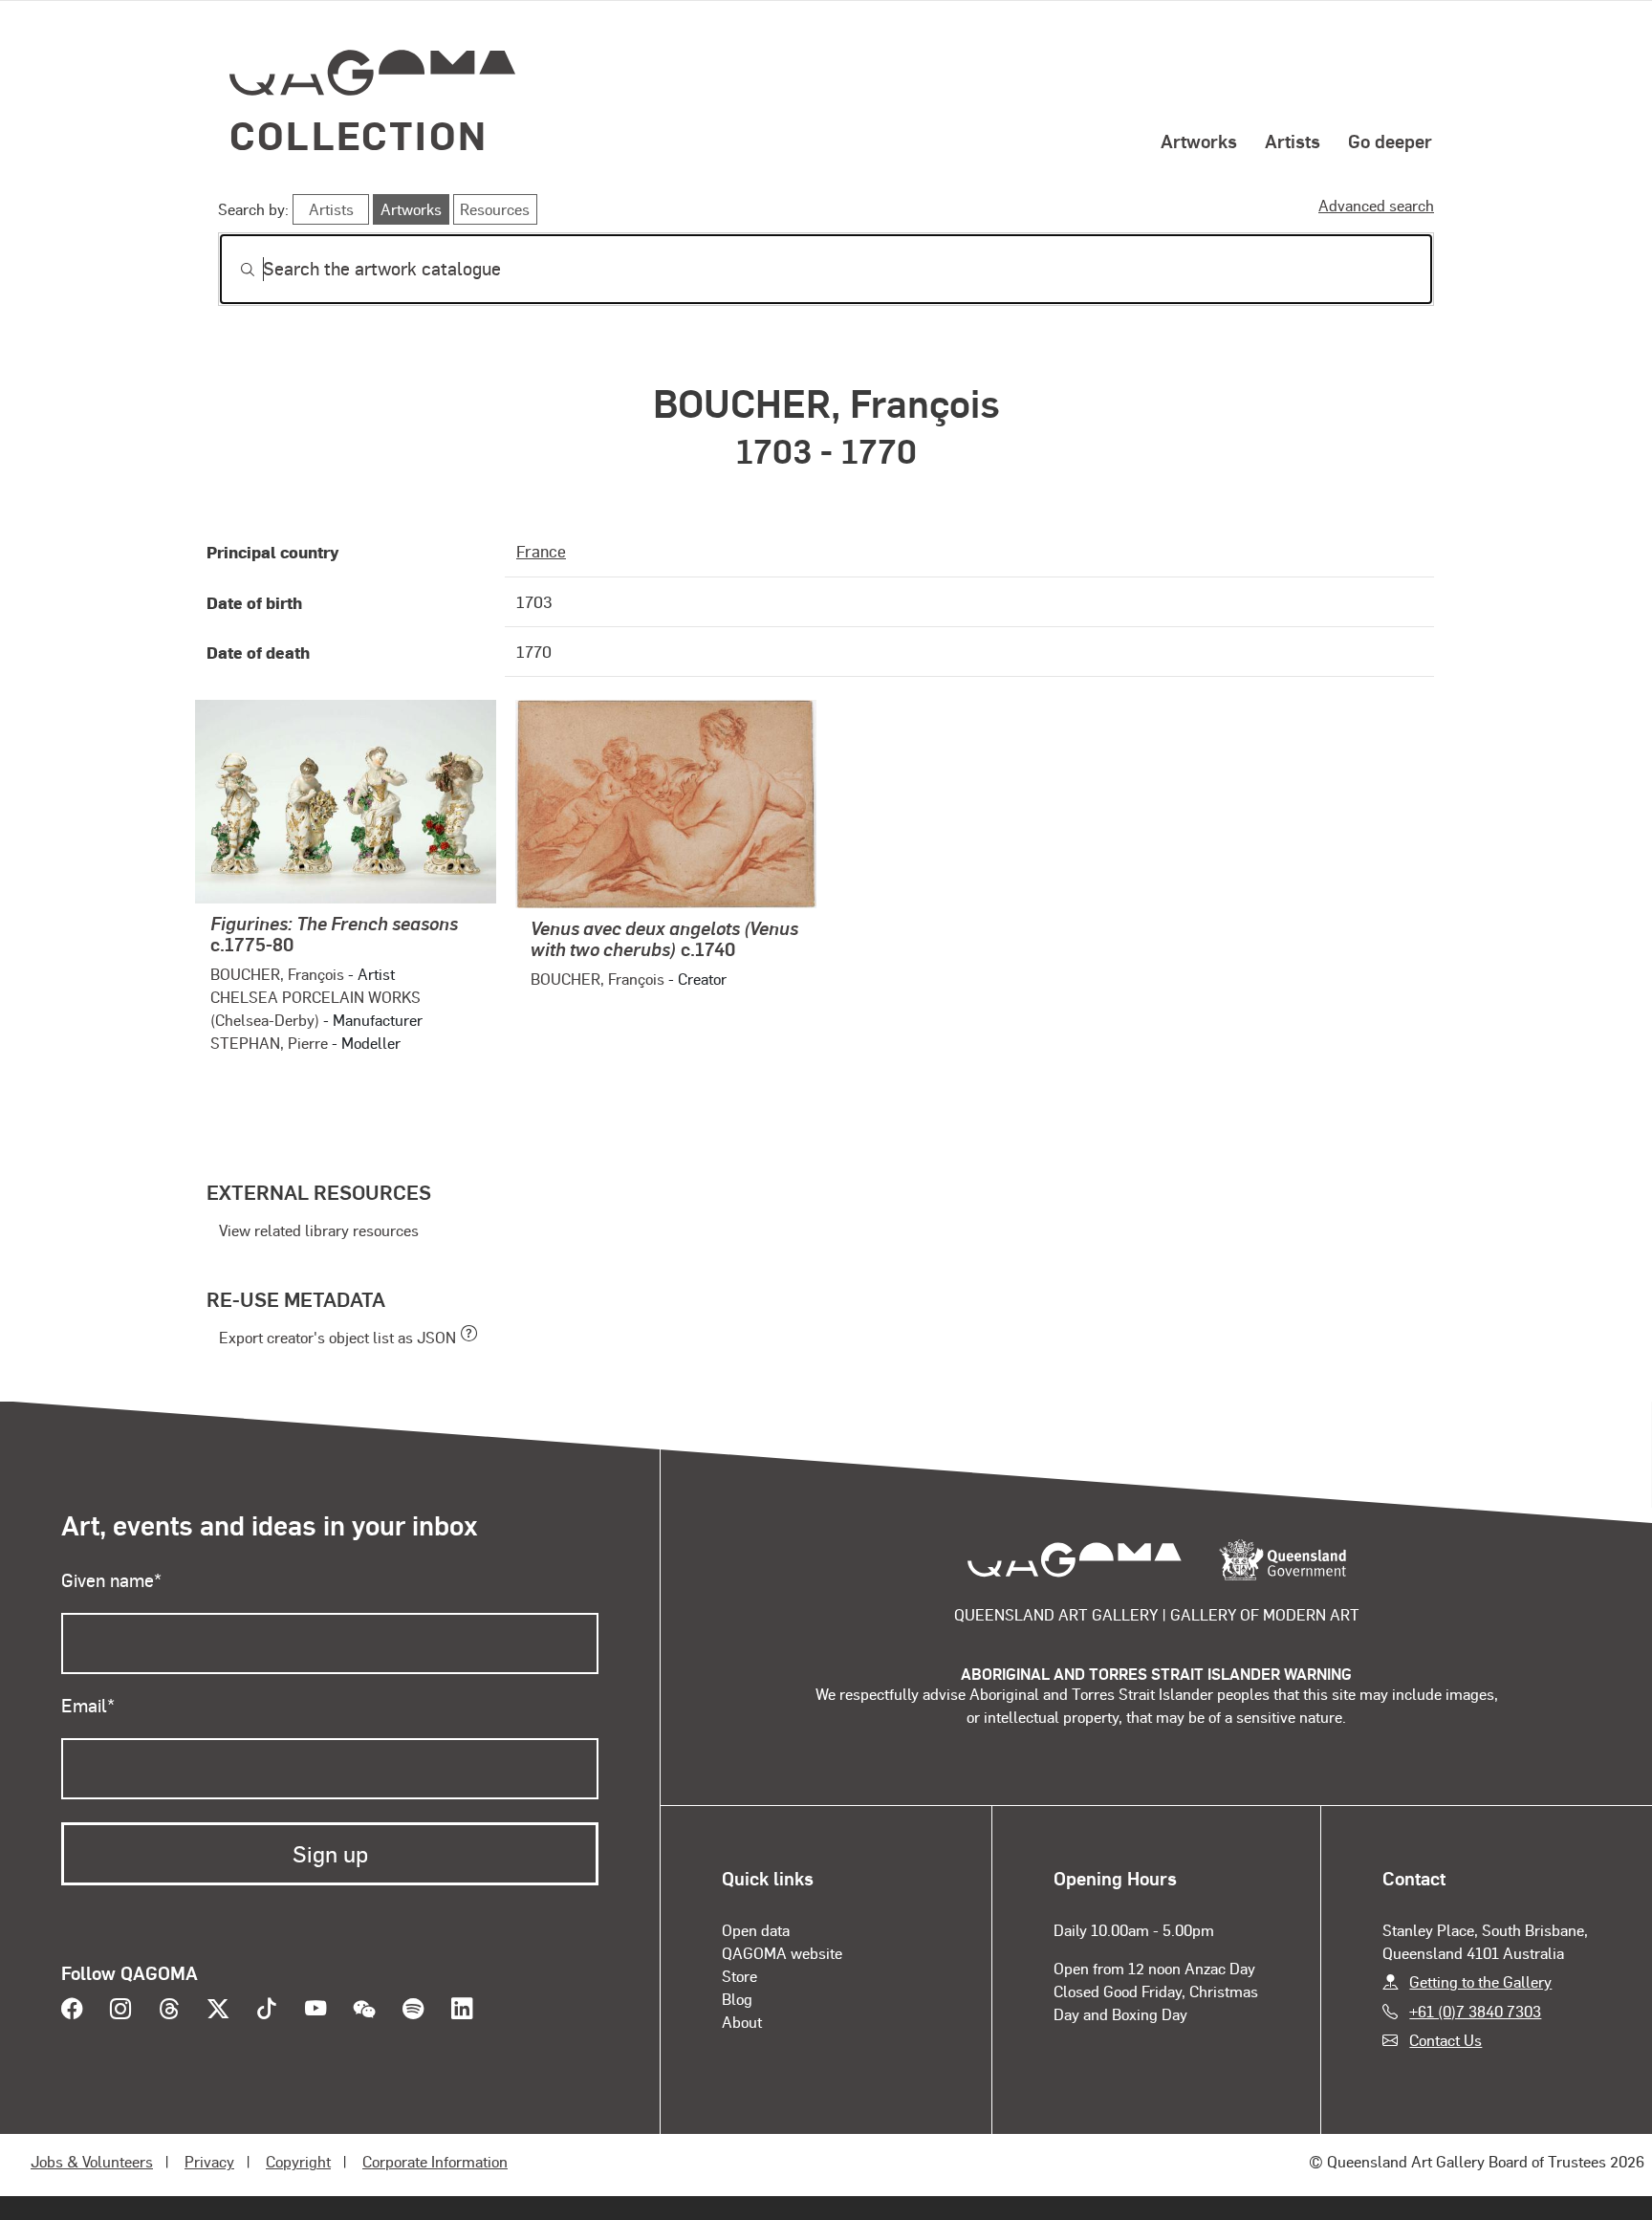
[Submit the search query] (232, 270)
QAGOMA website (782, 1953)
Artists (1293, 141)
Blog (737, 1999)
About (742, 2022)
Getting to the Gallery (1480, 1981)
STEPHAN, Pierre (269, 1043)
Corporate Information (435, 2161)
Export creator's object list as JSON (337, 1337)
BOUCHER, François (277, 974)
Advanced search (1376, 205)
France (541, 551)
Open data (756, 1930)
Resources (495, 209)
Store (739, 1976)
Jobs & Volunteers (92, 2161)
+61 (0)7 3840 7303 (1475, 2011)
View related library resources (319, 1230)
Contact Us (1445, 2040)
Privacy (209, 2161)
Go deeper (1390, 141)
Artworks (1199, 141)
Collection (359, 134)
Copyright (298, 2161)
